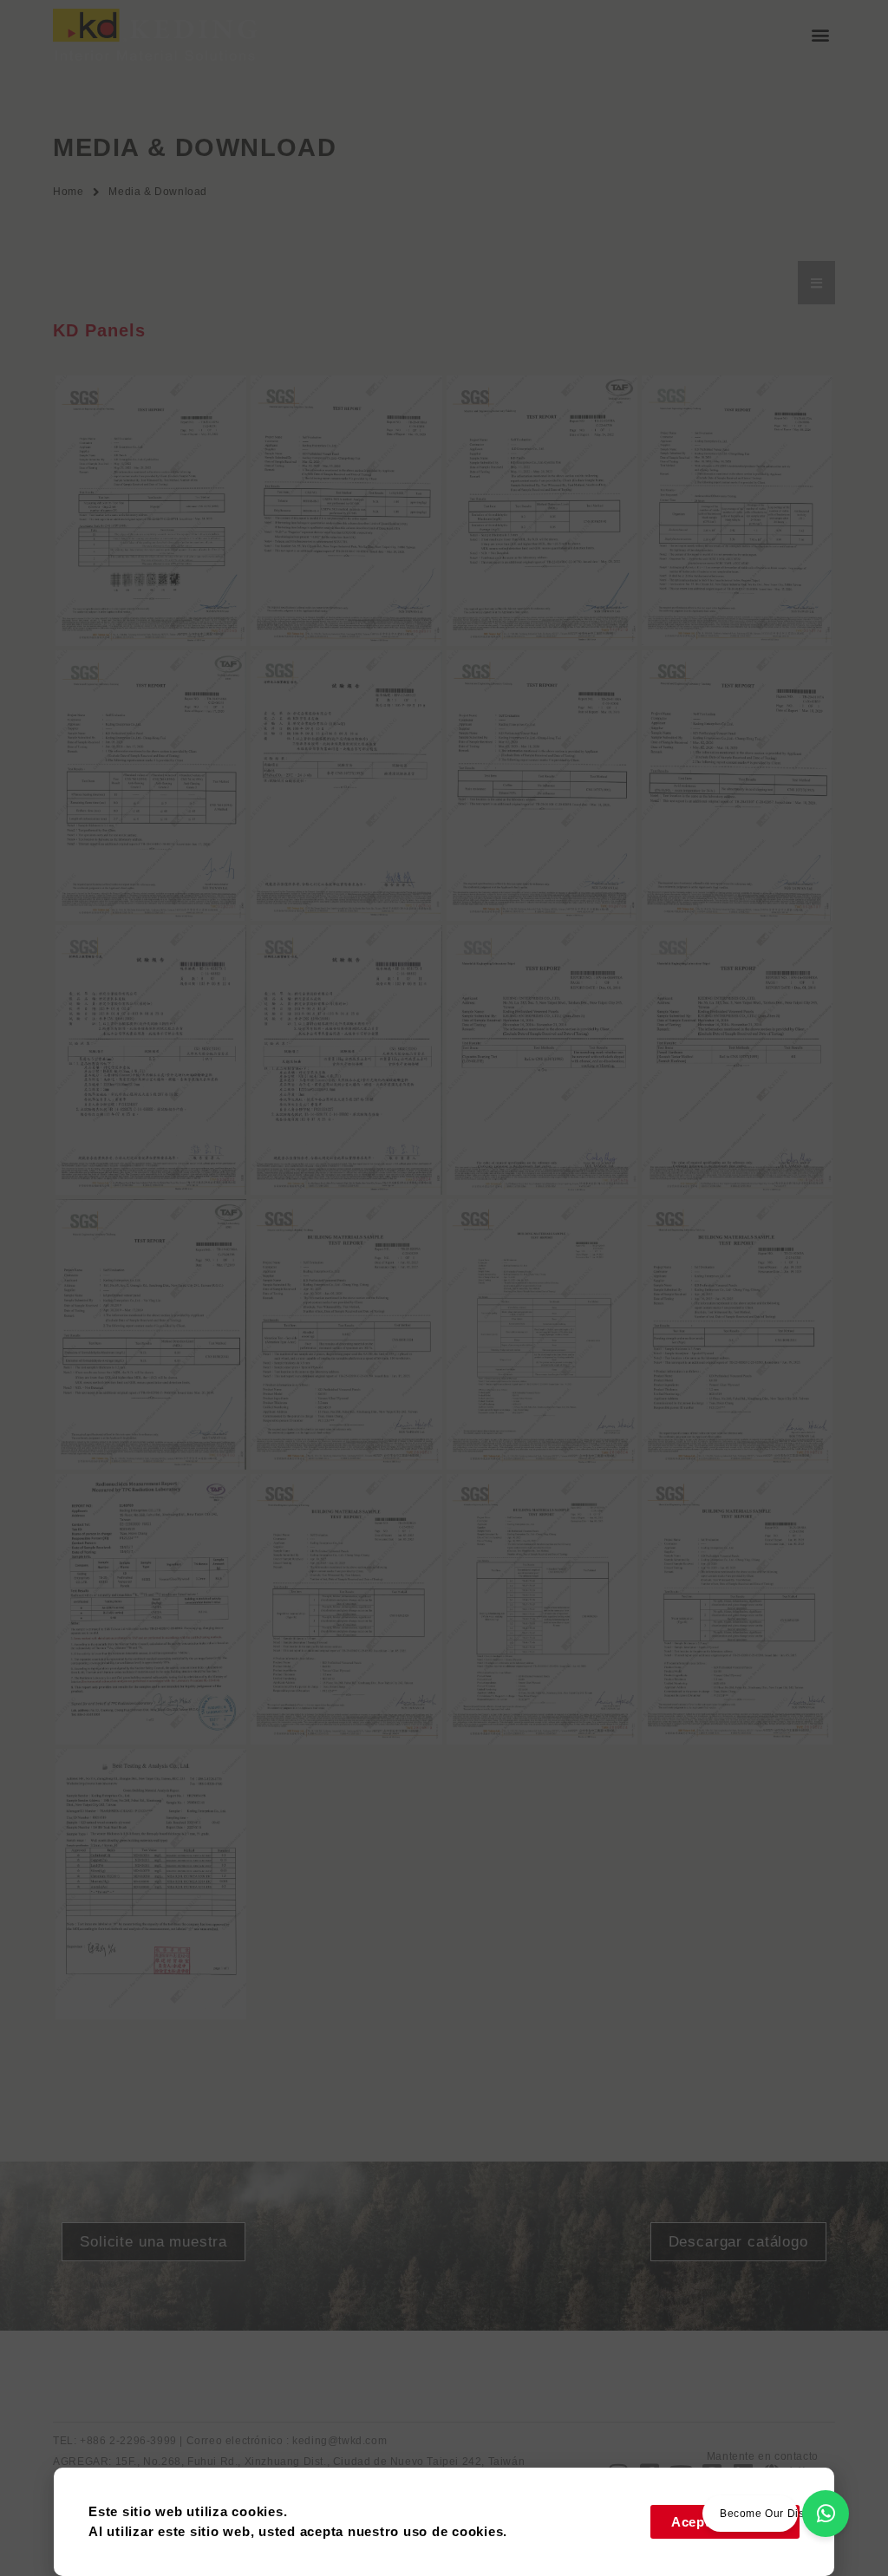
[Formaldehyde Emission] (542, 511)
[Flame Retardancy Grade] (151, 786)
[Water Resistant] (737, 1609)
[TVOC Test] (346, 511)
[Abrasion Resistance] (346, 1334)
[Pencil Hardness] (737, 1060)
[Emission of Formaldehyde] (151, 1334)
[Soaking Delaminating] (542, 1609)
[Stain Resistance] (542, 786)
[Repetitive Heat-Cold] (346, 1609)
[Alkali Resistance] (346, 786)
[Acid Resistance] (737, 786)
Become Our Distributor (780, 2514)
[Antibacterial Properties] (737, 511)
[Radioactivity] (151, 1609)
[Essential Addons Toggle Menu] (816, 283)
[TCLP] (151, 1884)
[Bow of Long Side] (151, 1060)
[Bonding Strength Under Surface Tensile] (737, 1334)
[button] (821, 35)
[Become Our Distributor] (826, 2514)
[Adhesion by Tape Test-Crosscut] (151, 511)
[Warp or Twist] (346, 1060)
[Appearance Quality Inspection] (542, 1334)
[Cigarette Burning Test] (542, 1060)
